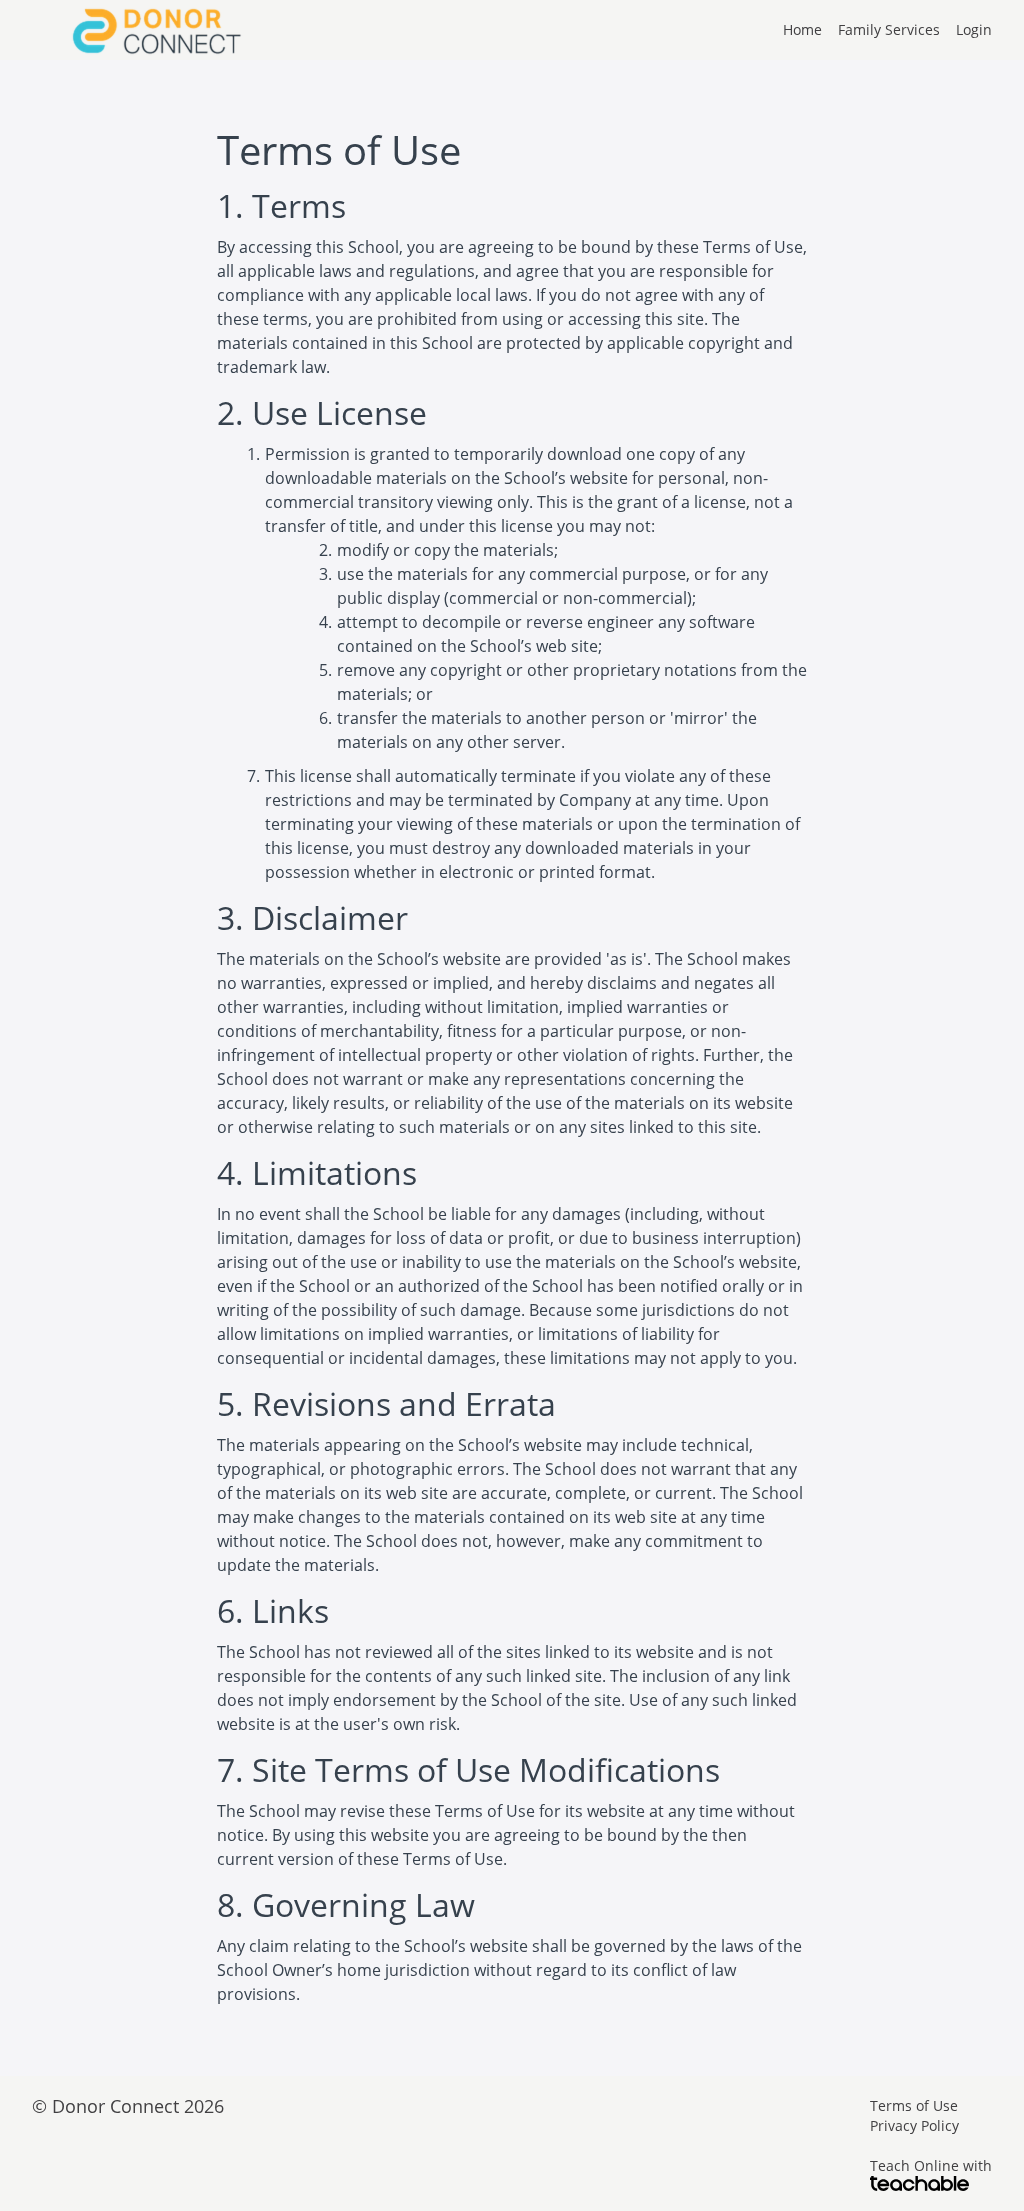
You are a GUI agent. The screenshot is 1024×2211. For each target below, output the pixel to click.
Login (974, 29)
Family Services (889, 29)
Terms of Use (914, 2105)
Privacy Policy (914, 2125)
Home (802, 29)
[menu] (879, 30)
